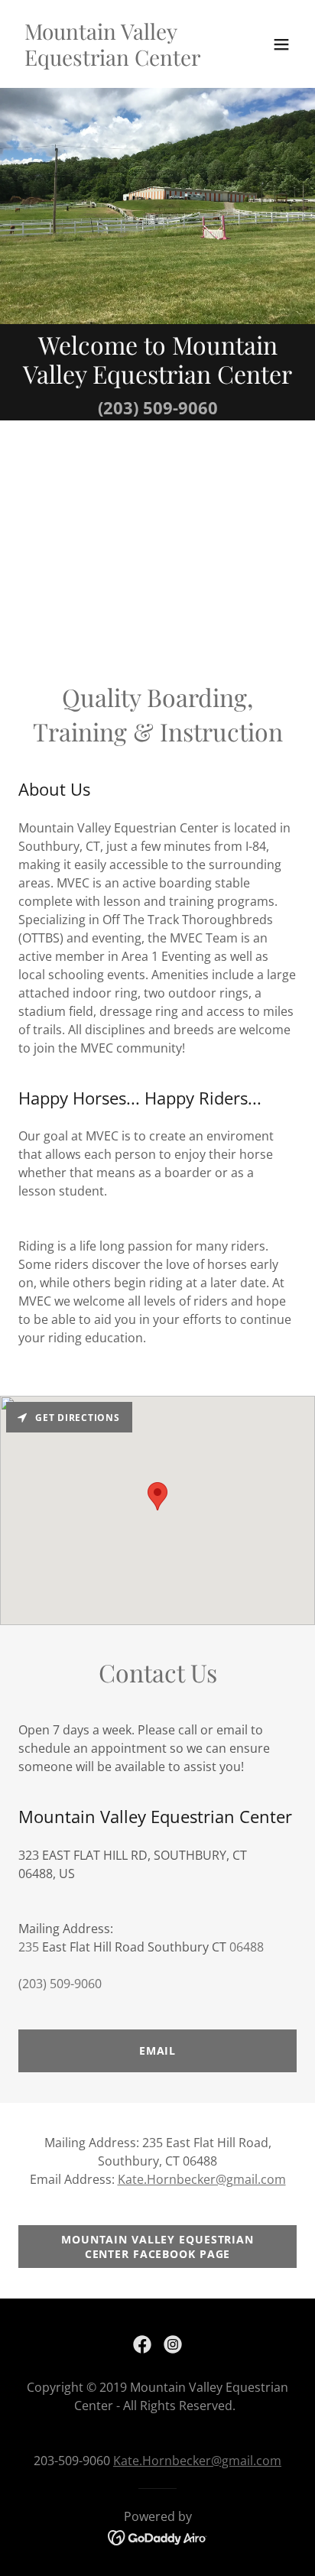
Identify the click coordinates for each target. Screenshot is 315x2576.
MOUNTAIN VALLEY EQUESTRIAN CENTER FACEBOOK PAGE (157, 2247)
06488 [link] (247, 1947)
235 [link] (29, 1947)
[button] (281, 44)
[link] (116, 61)
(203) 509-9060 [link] (158, 407)
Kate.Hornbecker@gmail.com (202, 2179)
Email (157, 2050)
